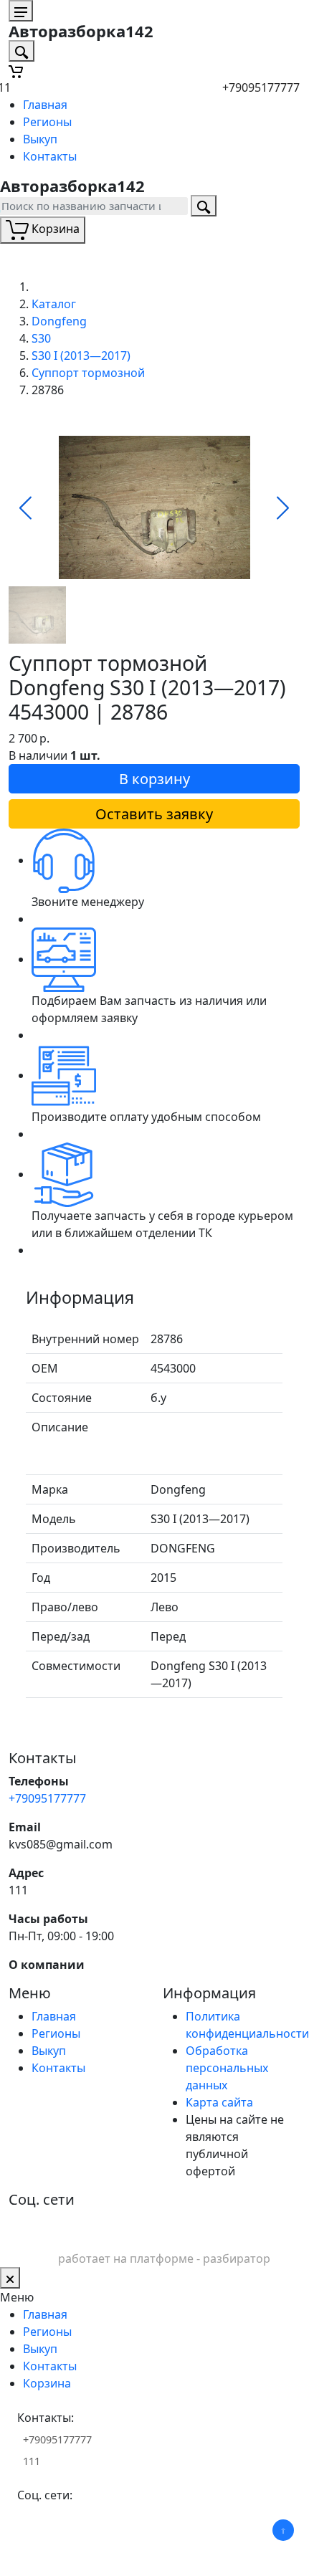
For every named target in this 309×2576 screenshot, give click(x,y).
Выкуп (40, 139)
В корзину (154, 779)
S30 (41, 338)
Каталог (54, 304)
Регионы (47, 122)
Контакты (50, 156)
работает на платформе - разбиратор (164, 2258)
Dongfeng (59, 321)
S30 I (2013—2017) (81, 356)
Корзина (47, 2383)
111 (18, 1890)
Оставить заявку (154, 814)
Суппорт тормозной (88, 373)
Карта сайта (219, 2102)
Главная (45, 105)
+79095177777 (261, 87)
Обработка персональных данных (227, 2068)
